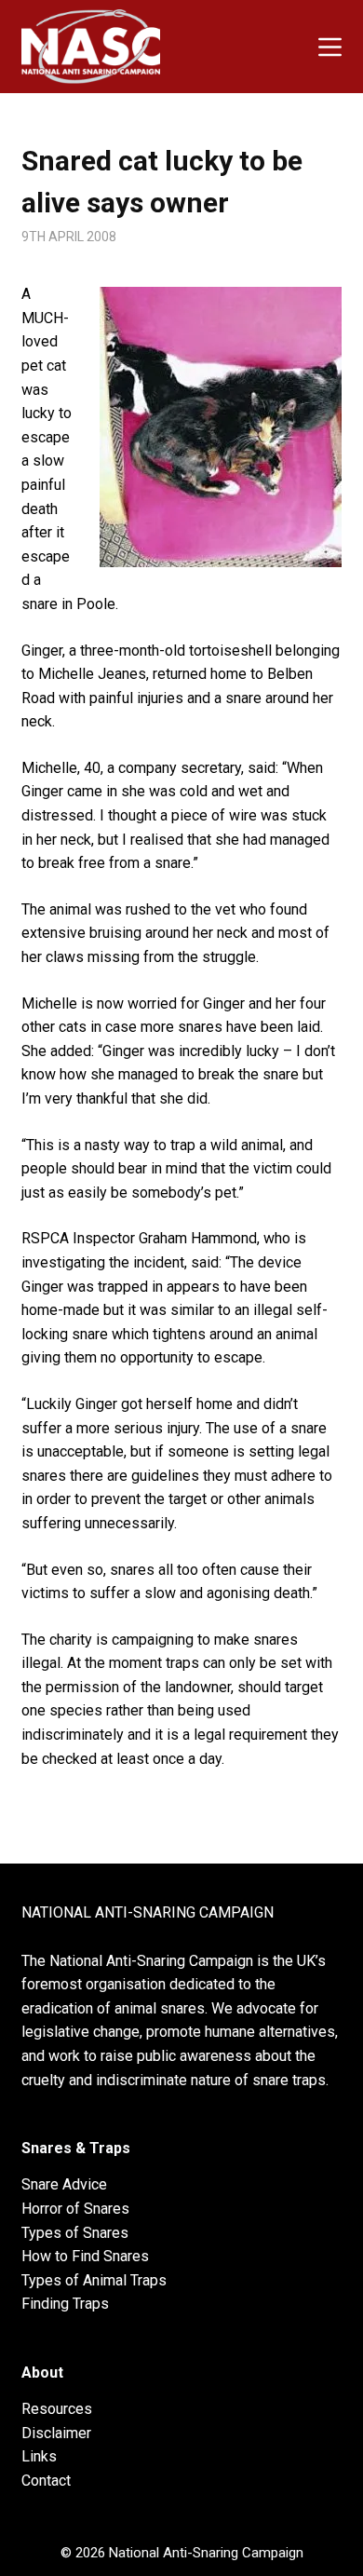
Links (39, 2456)
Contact (46, 2481)
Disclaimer (56, 2433)
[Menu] (330, 47)
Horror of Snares (75, 2209)
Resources (57, 2409)
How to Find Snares (85, 2256)
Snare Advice (64, 2184)
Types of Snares (75, 2233)
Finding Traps (65, 2304)
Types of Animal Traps (94, 2280)
